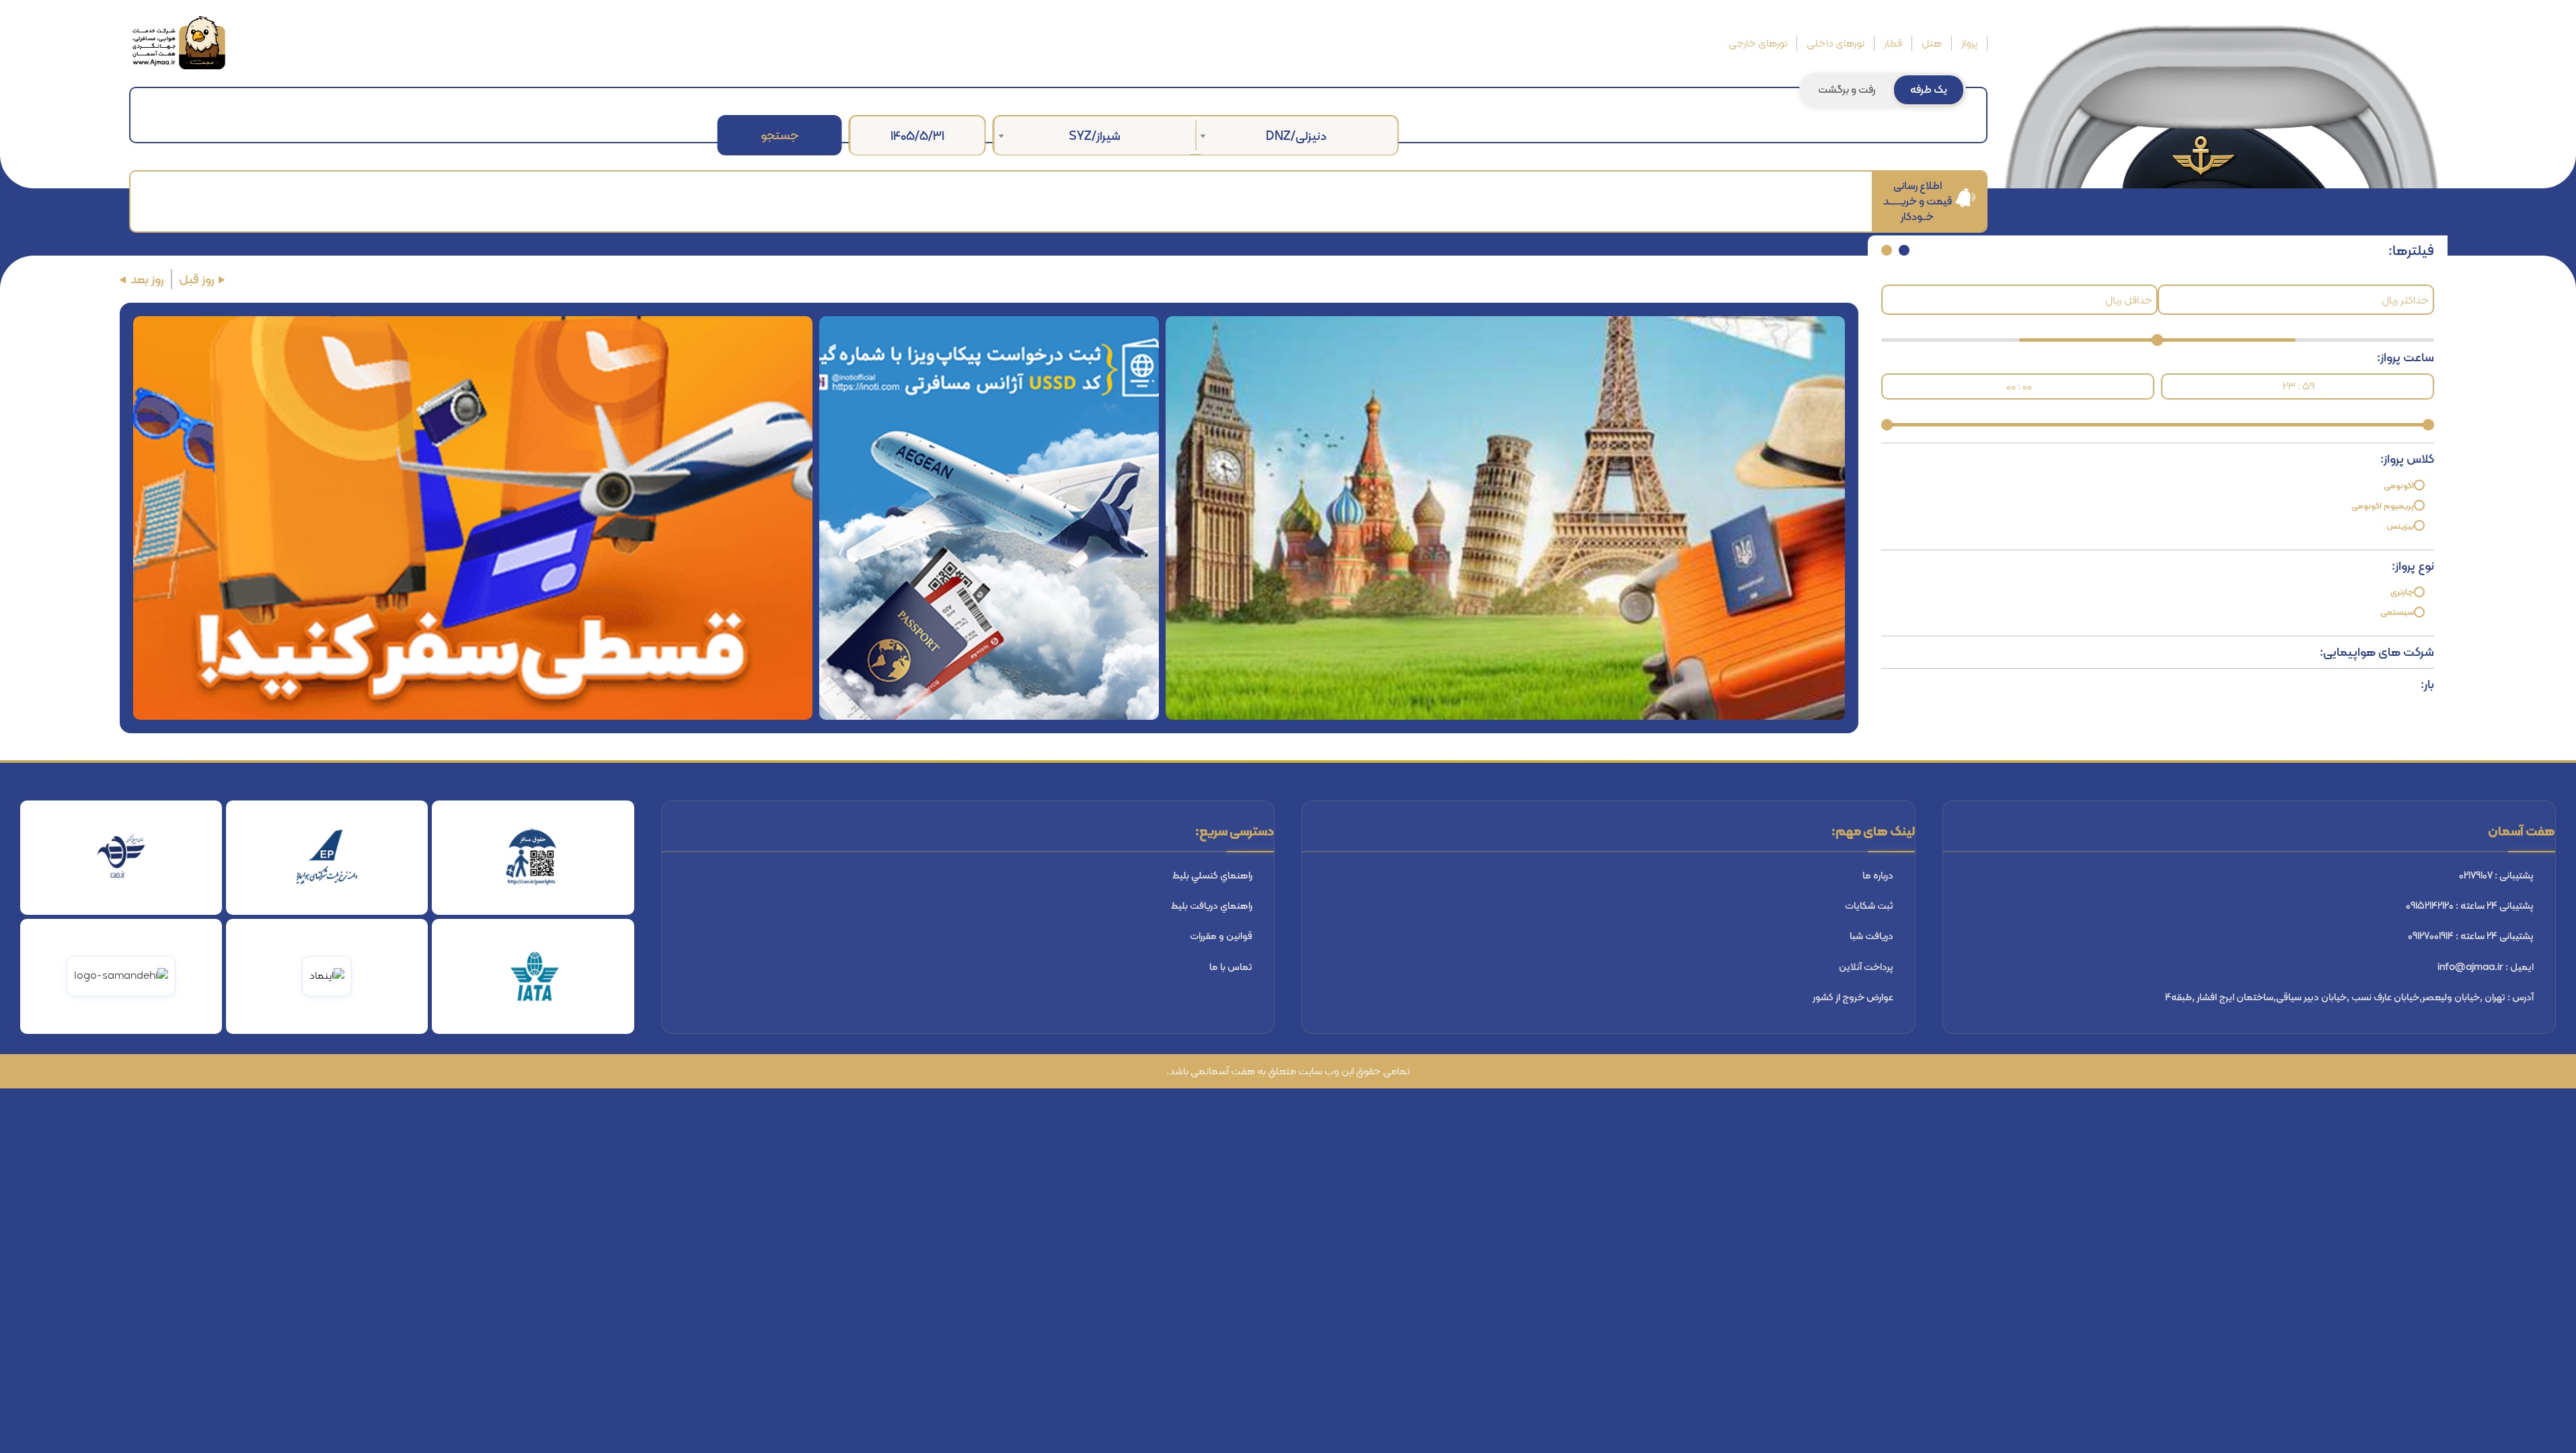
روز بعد (147, 280)
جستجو (780, 135)
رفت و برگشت (1847, 89)
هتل (1932, 43)
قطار (1893, 43)
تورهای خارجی (1758, 43)
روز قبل (197, 280)
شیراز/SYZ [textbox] (1095, 136)
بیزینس (2400, 526)
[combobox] (1297, 136)
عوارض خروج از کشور (1853, 997)
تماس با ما (1231, 967)
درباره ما (1878, 875)
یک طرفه (1929, 89)
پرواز (1969, 43)
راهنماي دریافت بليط (1212, 905)
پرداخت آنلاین (1866, 967)
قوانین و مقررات (1221, 936)
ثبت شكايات (1869, 905)
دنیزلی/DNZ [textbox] (1296, 136)
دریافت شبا (1871, 936)
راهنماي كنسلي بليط (1212, 875)
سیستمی (2397, 612)
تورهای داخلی (1835, 43)
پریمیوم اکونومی (2383, 506)
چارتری (2402, 592)
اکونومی (2399, 485)
